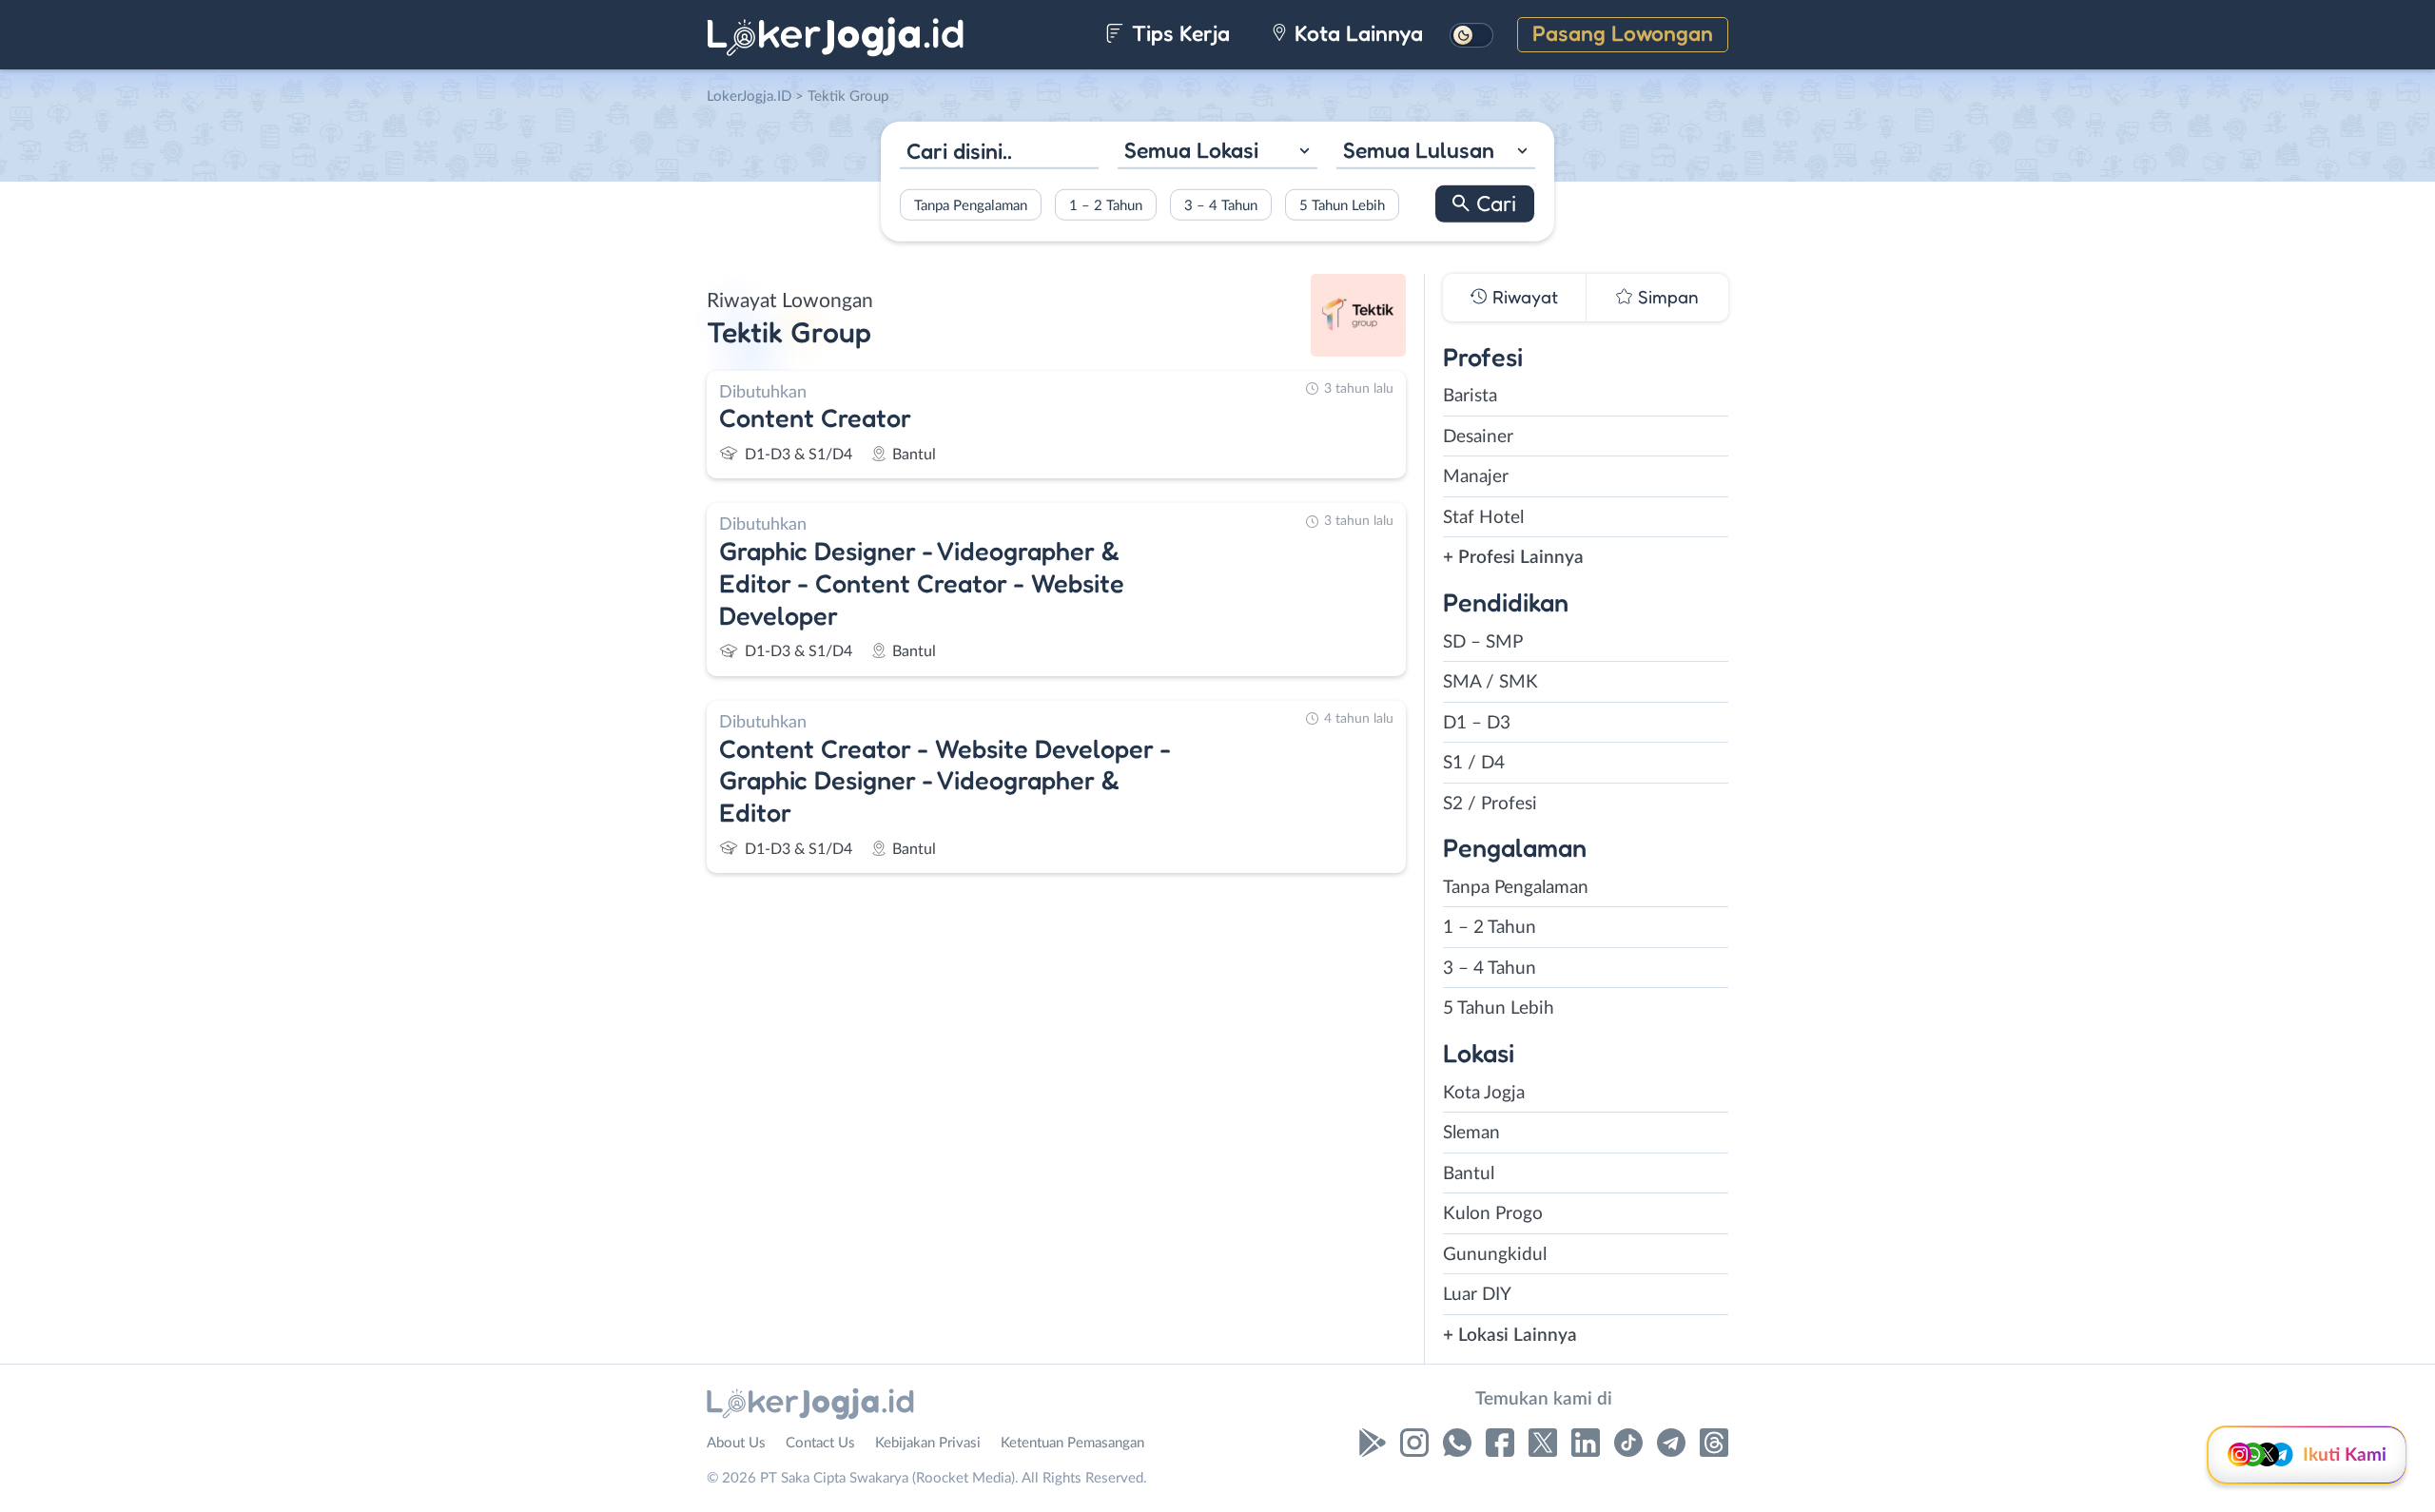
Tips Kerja (1178, 33)
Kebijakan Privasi (928, 1443)
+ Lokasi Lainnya (1510, 1336)
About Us (736, 1443)
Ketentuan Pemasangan (1072, 1443)
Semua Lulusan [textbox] (1419, 150)
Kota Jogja (1484, 1093)
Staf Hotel (1483, 518)
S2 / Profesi (1490, 804)
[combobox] (1217, 153)
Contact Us (820, 1443)
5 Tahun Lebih (1342, 205)
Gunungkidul (1495, 1255)
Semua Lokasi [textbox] (1191, 150)
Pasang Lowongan (1623, 33)
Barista (1470, 396)
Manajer (1476, 477)
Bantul (1469, 1174)
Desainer (1478, 437)
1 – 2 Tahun (1106, 205)
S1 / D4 (1474, 763)
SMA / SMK (1490, 682)
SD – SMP (1483, 642)
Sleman (1471, 1133)
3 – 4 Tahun (1221, 205)
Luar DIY (1477, 1295)
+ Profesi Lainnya (1513, 558)
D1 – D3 (1477, 723)
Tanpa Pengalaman (971, 205)
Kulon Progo (1493, 1214)
